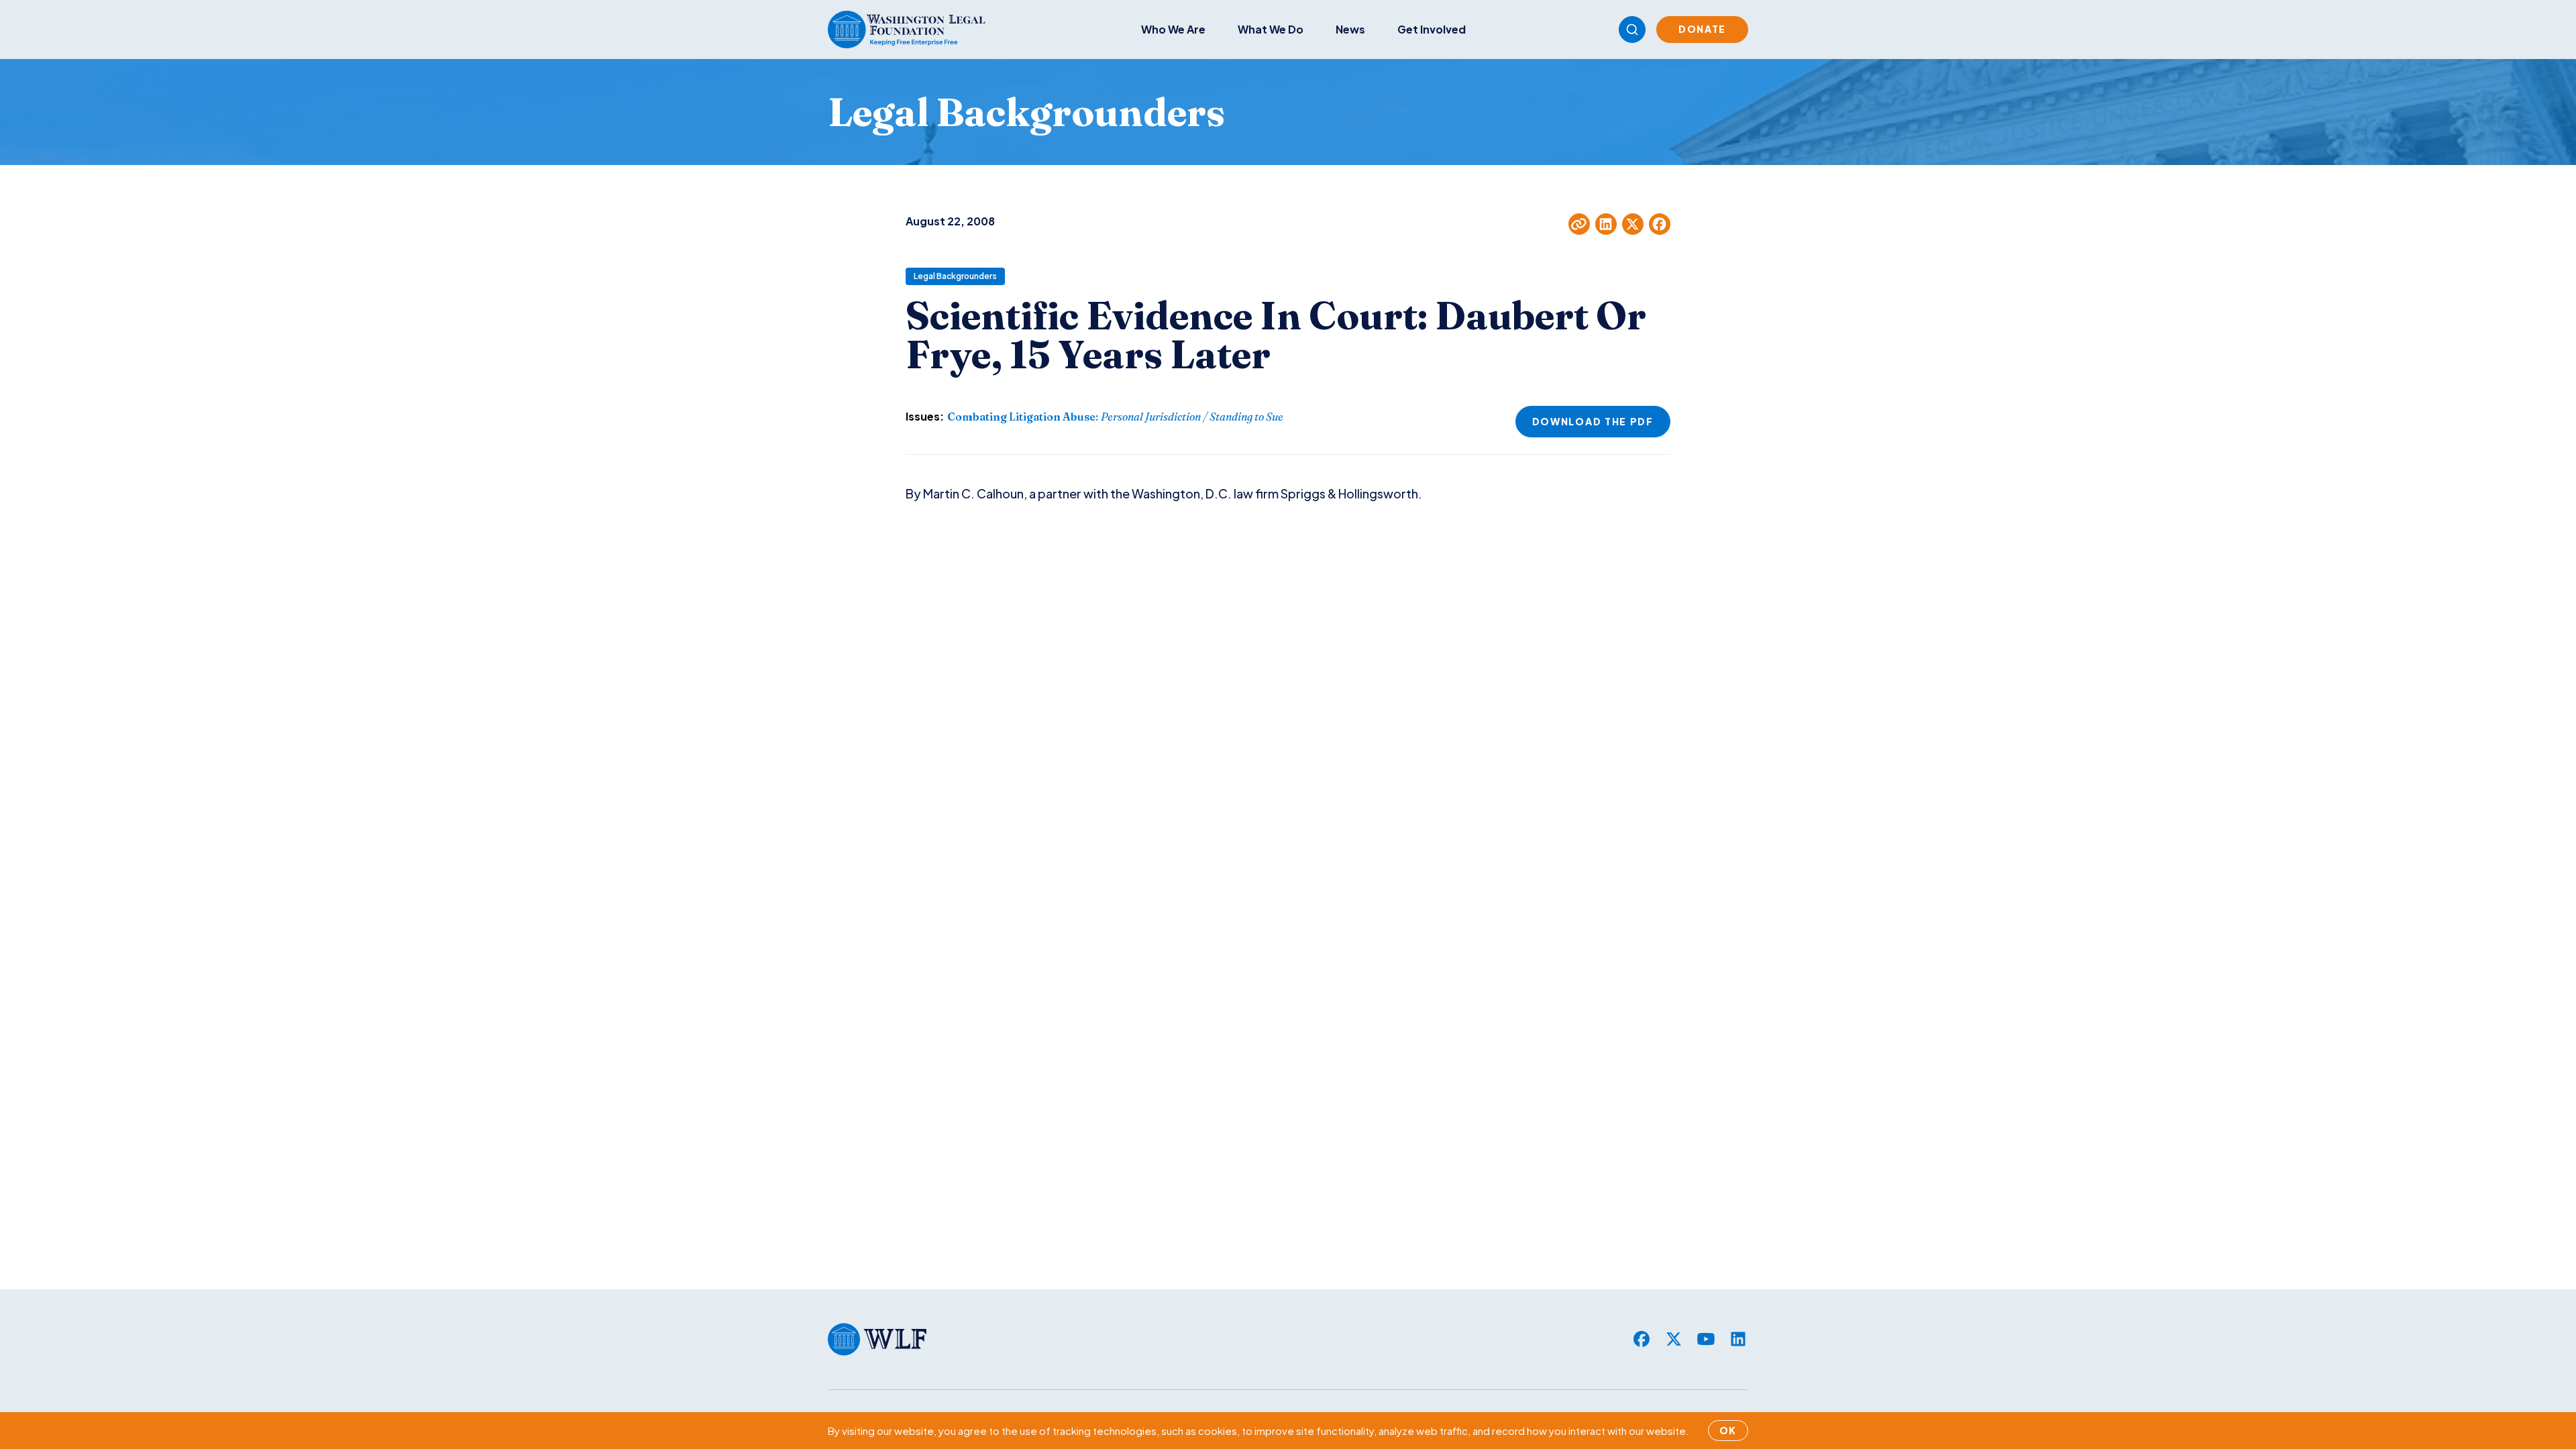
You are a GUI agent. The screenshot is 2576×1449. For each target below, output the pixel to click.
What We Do (1271, 29)
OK (1728, 1430)
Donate (1702, 29)
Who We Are (1173, 29)
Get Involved (1432, 29)
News (1350, 29)
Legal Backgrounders (955, 276)
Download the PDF (1593, 421)
